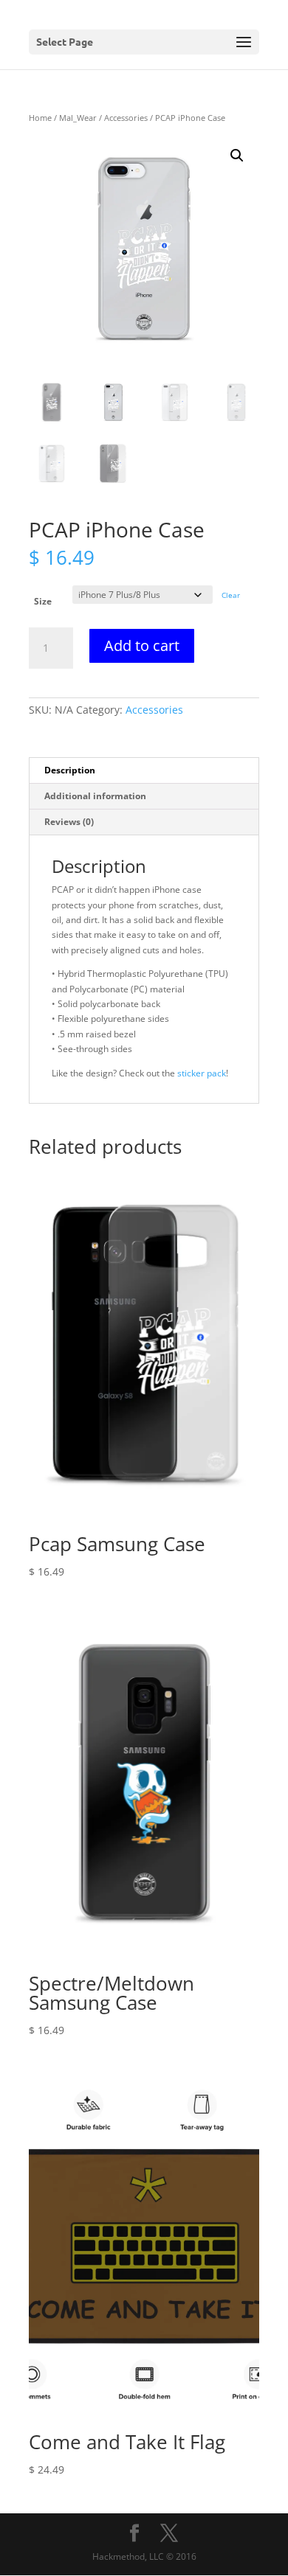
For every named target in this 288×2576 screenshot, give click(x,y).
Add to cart (142, 645)
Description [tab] (70, 770)
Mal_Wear (78, 118)
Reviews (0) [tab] (69, 822)
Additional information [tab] (95, 796)
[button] (237, 156)
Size (43, 601)
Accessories (126, 118)
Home (40, 118)
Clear (231, 595)
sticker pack (202, 1073)
